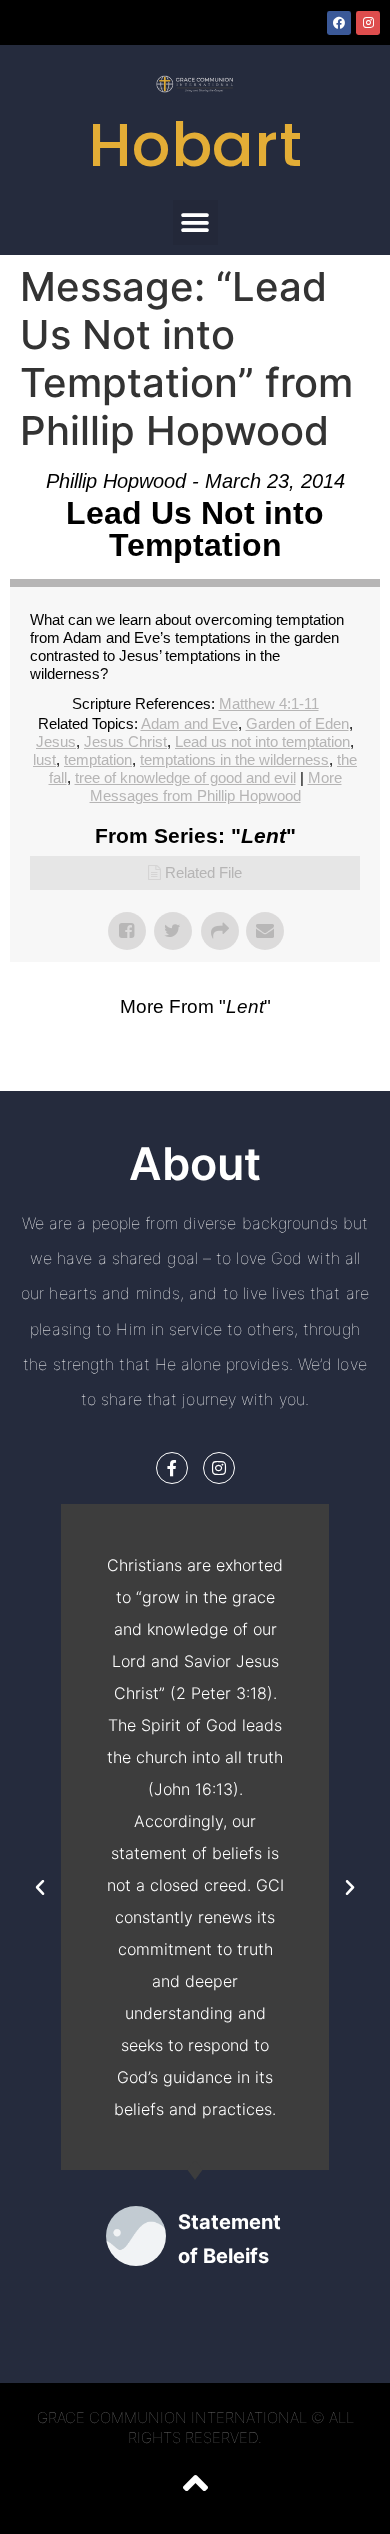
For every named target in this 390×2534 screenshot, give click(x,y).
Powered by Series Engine (195, 1071)
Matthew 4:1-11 (269, 703)
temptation (98, 759)
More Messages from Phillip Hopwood (216, 786)
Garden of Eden (297, 723)
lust (44, 759)
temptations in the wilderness (234, 759)
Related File (203, 872)
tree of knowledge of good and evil (185, 777)
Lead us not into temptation (262, 741)
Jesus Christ (125, 741)
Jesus (56, 741)
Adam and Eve (189, 723)
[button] (195, 222)
